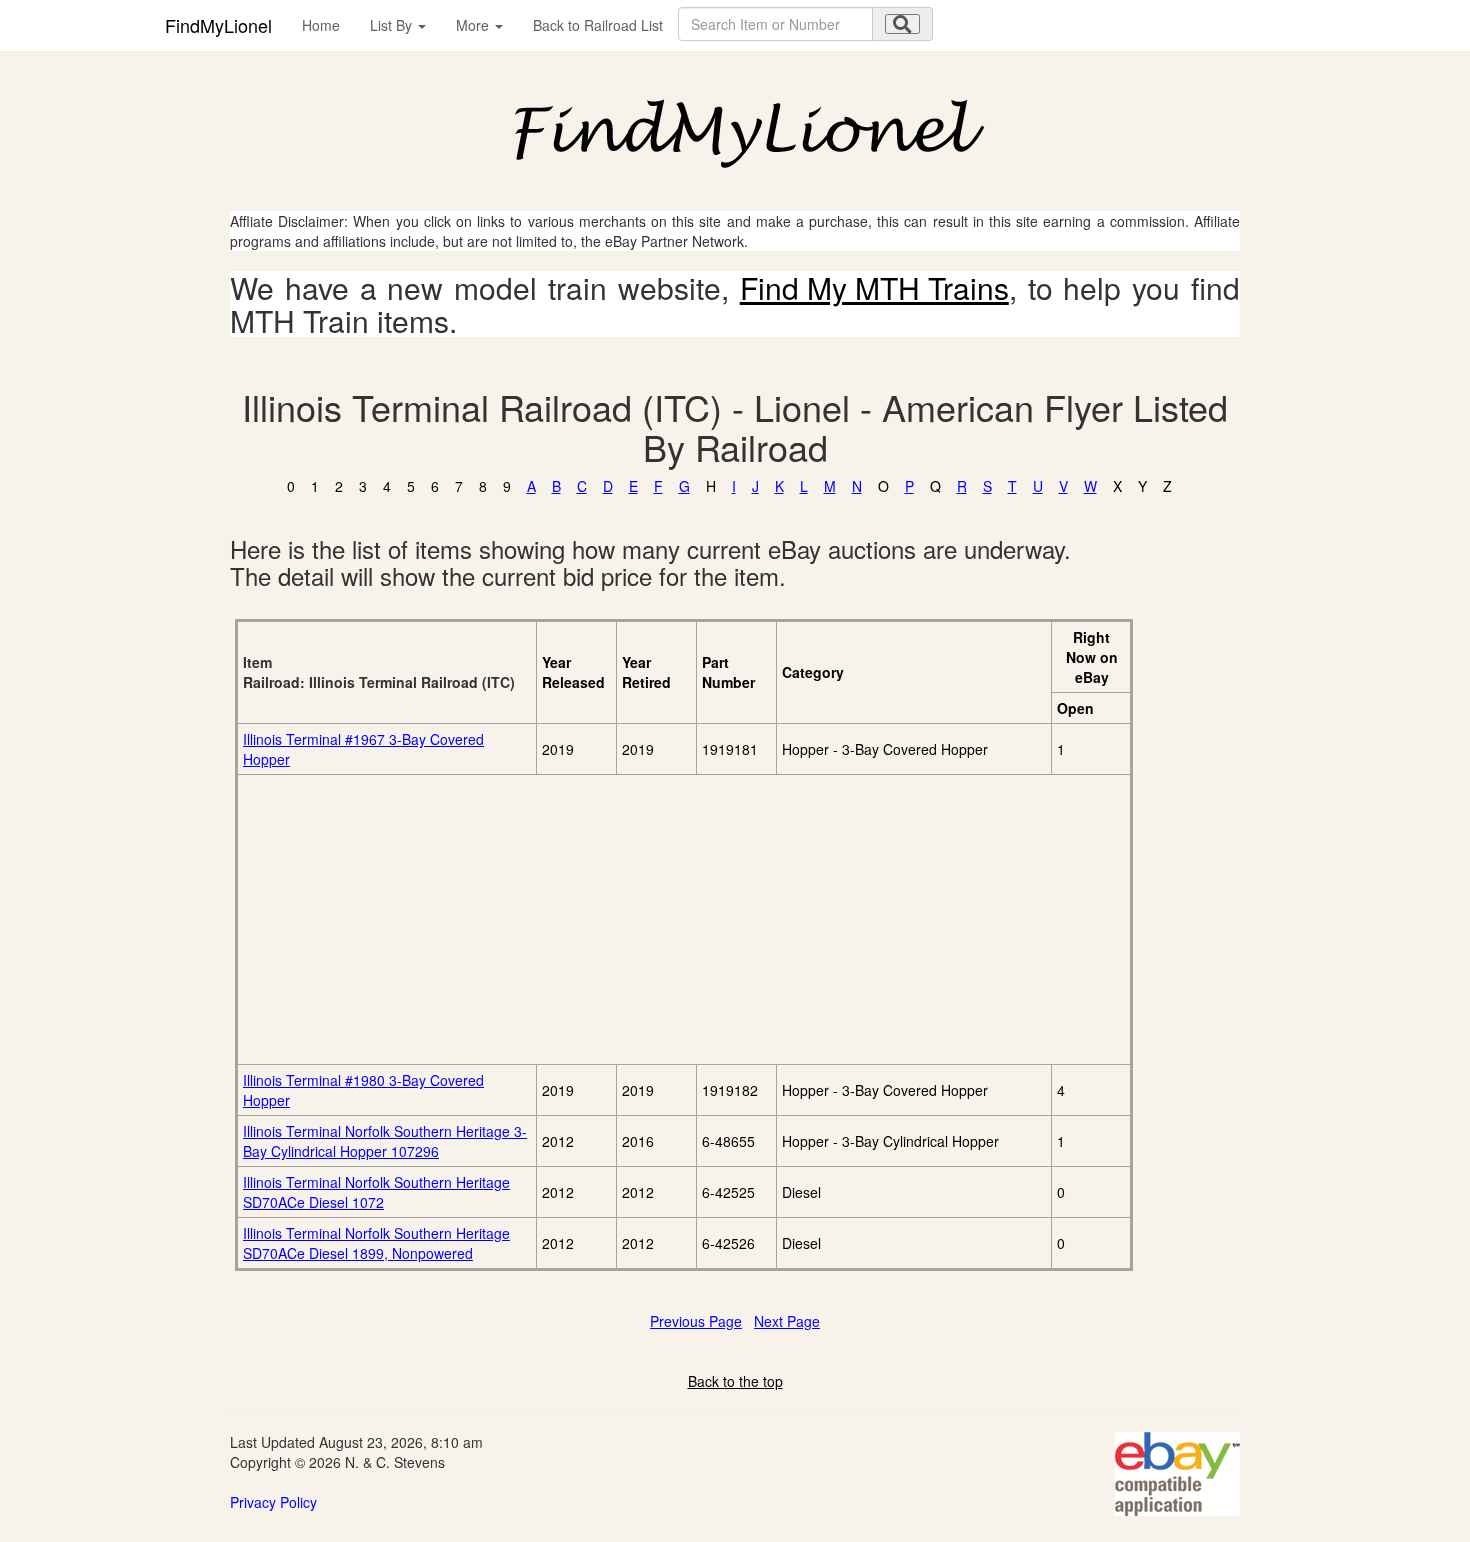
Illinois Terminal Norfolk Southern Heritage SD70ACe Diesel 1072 (376, 1192)
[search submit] (902, 24)
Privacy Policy (273, 1502)
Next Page (787, 1321)
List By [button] (393, 25)
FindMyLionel (218, 25)
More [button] (474, 25)
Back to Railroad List (598, 25)
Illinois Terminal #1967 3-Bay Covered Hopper (363, 749)
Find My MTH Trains (874, 287)
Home (321, 25)
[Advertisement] (467, 919)
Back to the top (735, 1381)
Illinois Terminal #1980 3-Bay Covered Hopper (363, 1090)
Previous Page (696, 1321)
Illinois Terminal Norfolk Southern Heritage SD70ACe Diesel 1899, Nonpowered (376, 1243)
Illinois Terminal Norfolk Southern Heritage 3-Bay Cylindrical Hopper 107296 (385, 1141)
